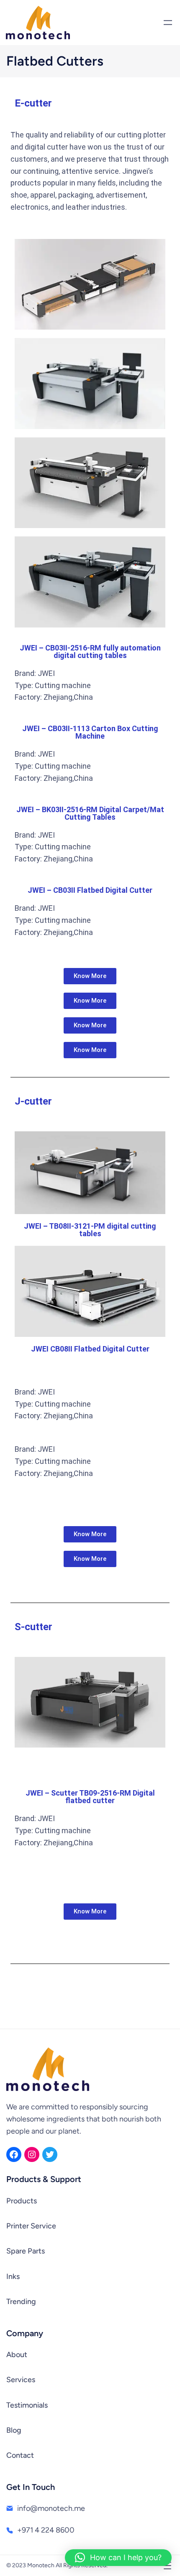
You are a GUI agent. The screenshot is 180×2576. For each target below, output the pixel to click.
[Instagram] (32, 2154)
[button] (118, 2558)
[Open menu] (168, 23)
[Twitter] (50, 2154)
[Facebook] (14, 2154)
